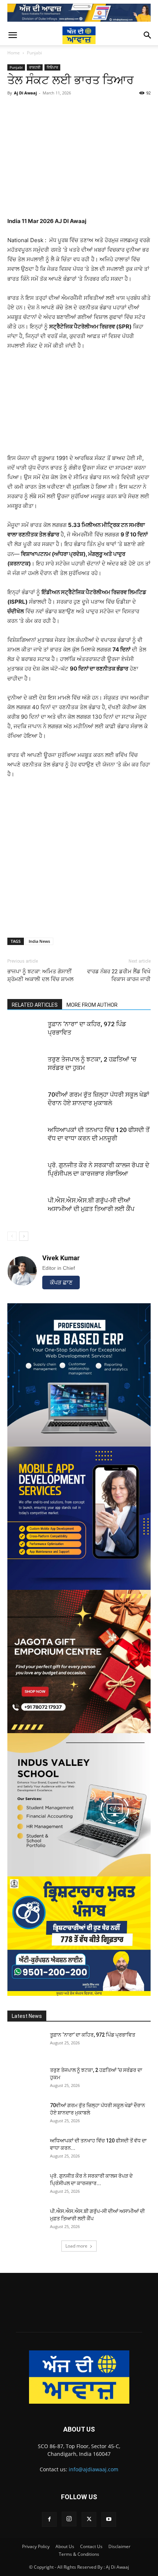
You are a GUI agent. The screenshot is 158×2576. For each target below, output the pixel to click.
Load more (76, 2246)
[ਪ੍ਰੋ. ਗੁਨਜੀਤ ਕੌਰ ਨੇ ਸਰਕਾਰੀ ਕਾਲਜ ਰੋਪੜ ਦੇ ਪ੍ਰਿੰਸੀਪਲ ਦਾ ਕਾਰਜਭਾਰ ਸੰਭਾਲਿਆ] (26, 1174)
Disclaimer (119, 2546)
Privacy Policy (36, 2546)
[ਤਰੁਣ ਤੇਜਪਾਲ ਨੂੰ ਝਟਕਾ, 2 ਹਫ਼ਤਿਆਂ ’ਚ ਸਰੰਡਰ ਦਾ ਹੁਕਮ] (26, 1068)
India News (39, 941)
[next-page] (24, 1236)
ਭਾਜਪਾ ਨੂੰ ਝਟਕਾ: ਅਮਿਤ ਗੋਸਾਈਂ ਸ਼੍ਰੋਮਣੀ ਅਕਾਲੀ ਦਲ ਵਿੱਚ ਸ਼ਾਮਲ (40, 975)
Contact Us (91, 2546)
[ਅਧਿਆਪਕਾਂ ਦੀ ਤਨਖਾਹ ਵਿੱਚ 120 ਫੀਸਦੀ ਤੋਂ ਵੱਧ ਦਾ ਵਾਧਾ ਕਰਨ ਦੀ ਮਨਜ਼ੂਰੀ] (26, 1138)
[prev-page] (12, 1236)
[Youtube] (109, 2519)
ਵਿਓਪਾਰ (52, 67)
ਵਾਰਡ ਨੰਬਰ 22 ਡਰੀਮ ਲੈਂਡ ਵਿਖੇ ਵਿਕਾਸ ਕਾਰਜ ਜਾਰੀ (119, 975)
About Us (65, 2546)
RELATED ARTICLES (35, 1005)
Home (14, 53)
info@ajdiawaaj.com (94, 2469)
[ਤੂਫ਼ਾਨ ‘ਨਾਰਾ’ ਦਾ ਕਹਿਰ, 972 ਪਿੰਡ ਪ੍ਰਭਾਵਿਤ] (26, 1033)
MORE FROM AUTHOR (92, 1005)
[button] (12, 35)
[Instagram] (69, 2519)
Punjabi (34, 53)
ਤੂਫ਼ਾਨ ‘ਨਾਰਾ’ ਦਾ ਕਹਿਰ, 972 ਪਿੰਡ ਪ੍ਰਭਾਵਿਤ (93, 2035)
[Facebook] (49, 2519)
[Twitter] (89, 2519)
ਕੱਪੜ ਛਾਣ (61, 1282)
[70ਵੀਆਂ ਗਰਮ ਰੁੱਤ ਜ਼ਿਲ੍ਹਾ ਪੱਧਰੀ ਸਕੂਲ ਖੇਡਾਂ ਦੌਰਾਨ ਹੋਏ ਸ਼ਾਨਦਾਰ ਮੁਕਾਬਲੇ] (26, 1103)
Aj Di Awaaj (25, 93)
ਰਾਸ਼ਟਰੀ (35, 67)
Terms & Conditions (79, 2554)
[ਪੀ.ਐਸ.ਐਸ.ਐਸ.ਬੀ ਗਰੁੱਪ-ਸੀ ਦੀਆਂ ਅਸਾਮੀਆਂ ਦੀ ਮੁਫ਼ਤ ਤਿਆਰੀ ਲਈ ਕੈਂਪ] (26, 1209)
